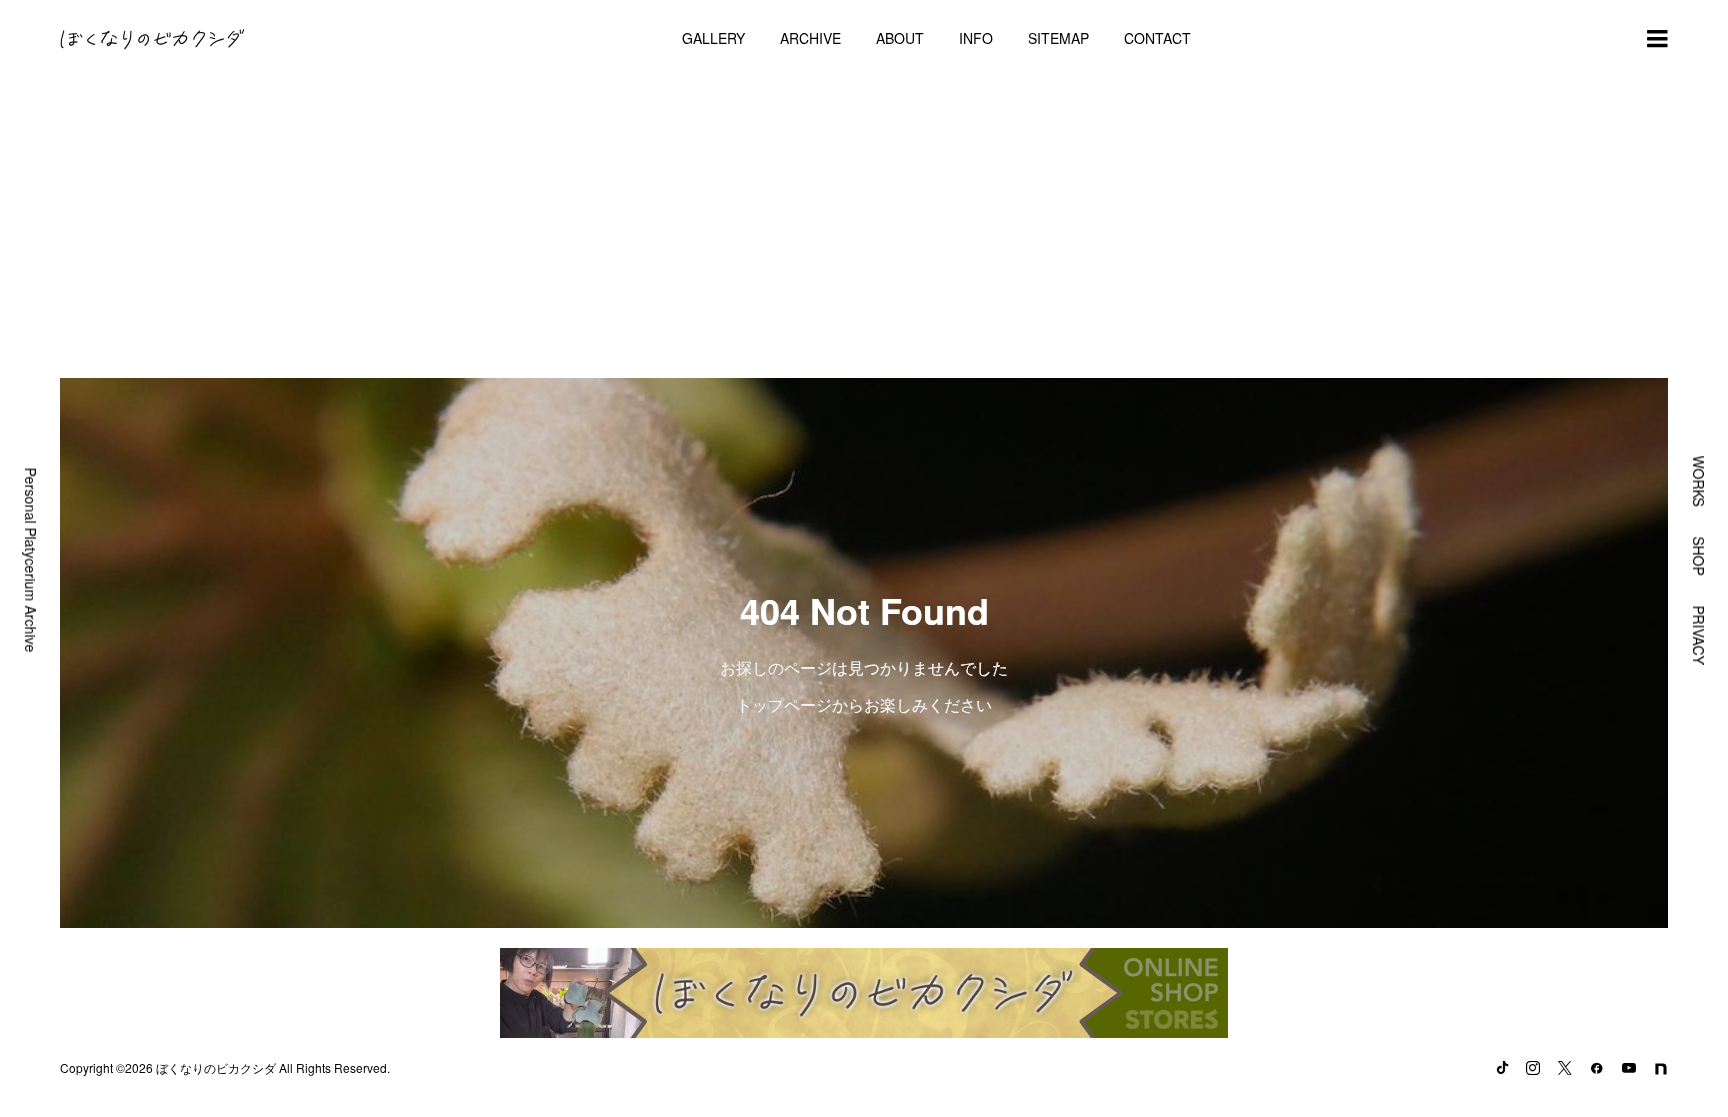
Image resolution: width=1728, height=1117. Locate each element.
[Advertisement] (864, 228)
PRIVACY (1699, 634)
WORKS (1699, 480)
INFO (976, 38)
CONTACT (1157, 38)
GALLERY (713, 38)
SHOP (1699, 555)
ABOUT (900, 38)
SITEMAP (1058, 38)
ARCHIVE (810, 38)
